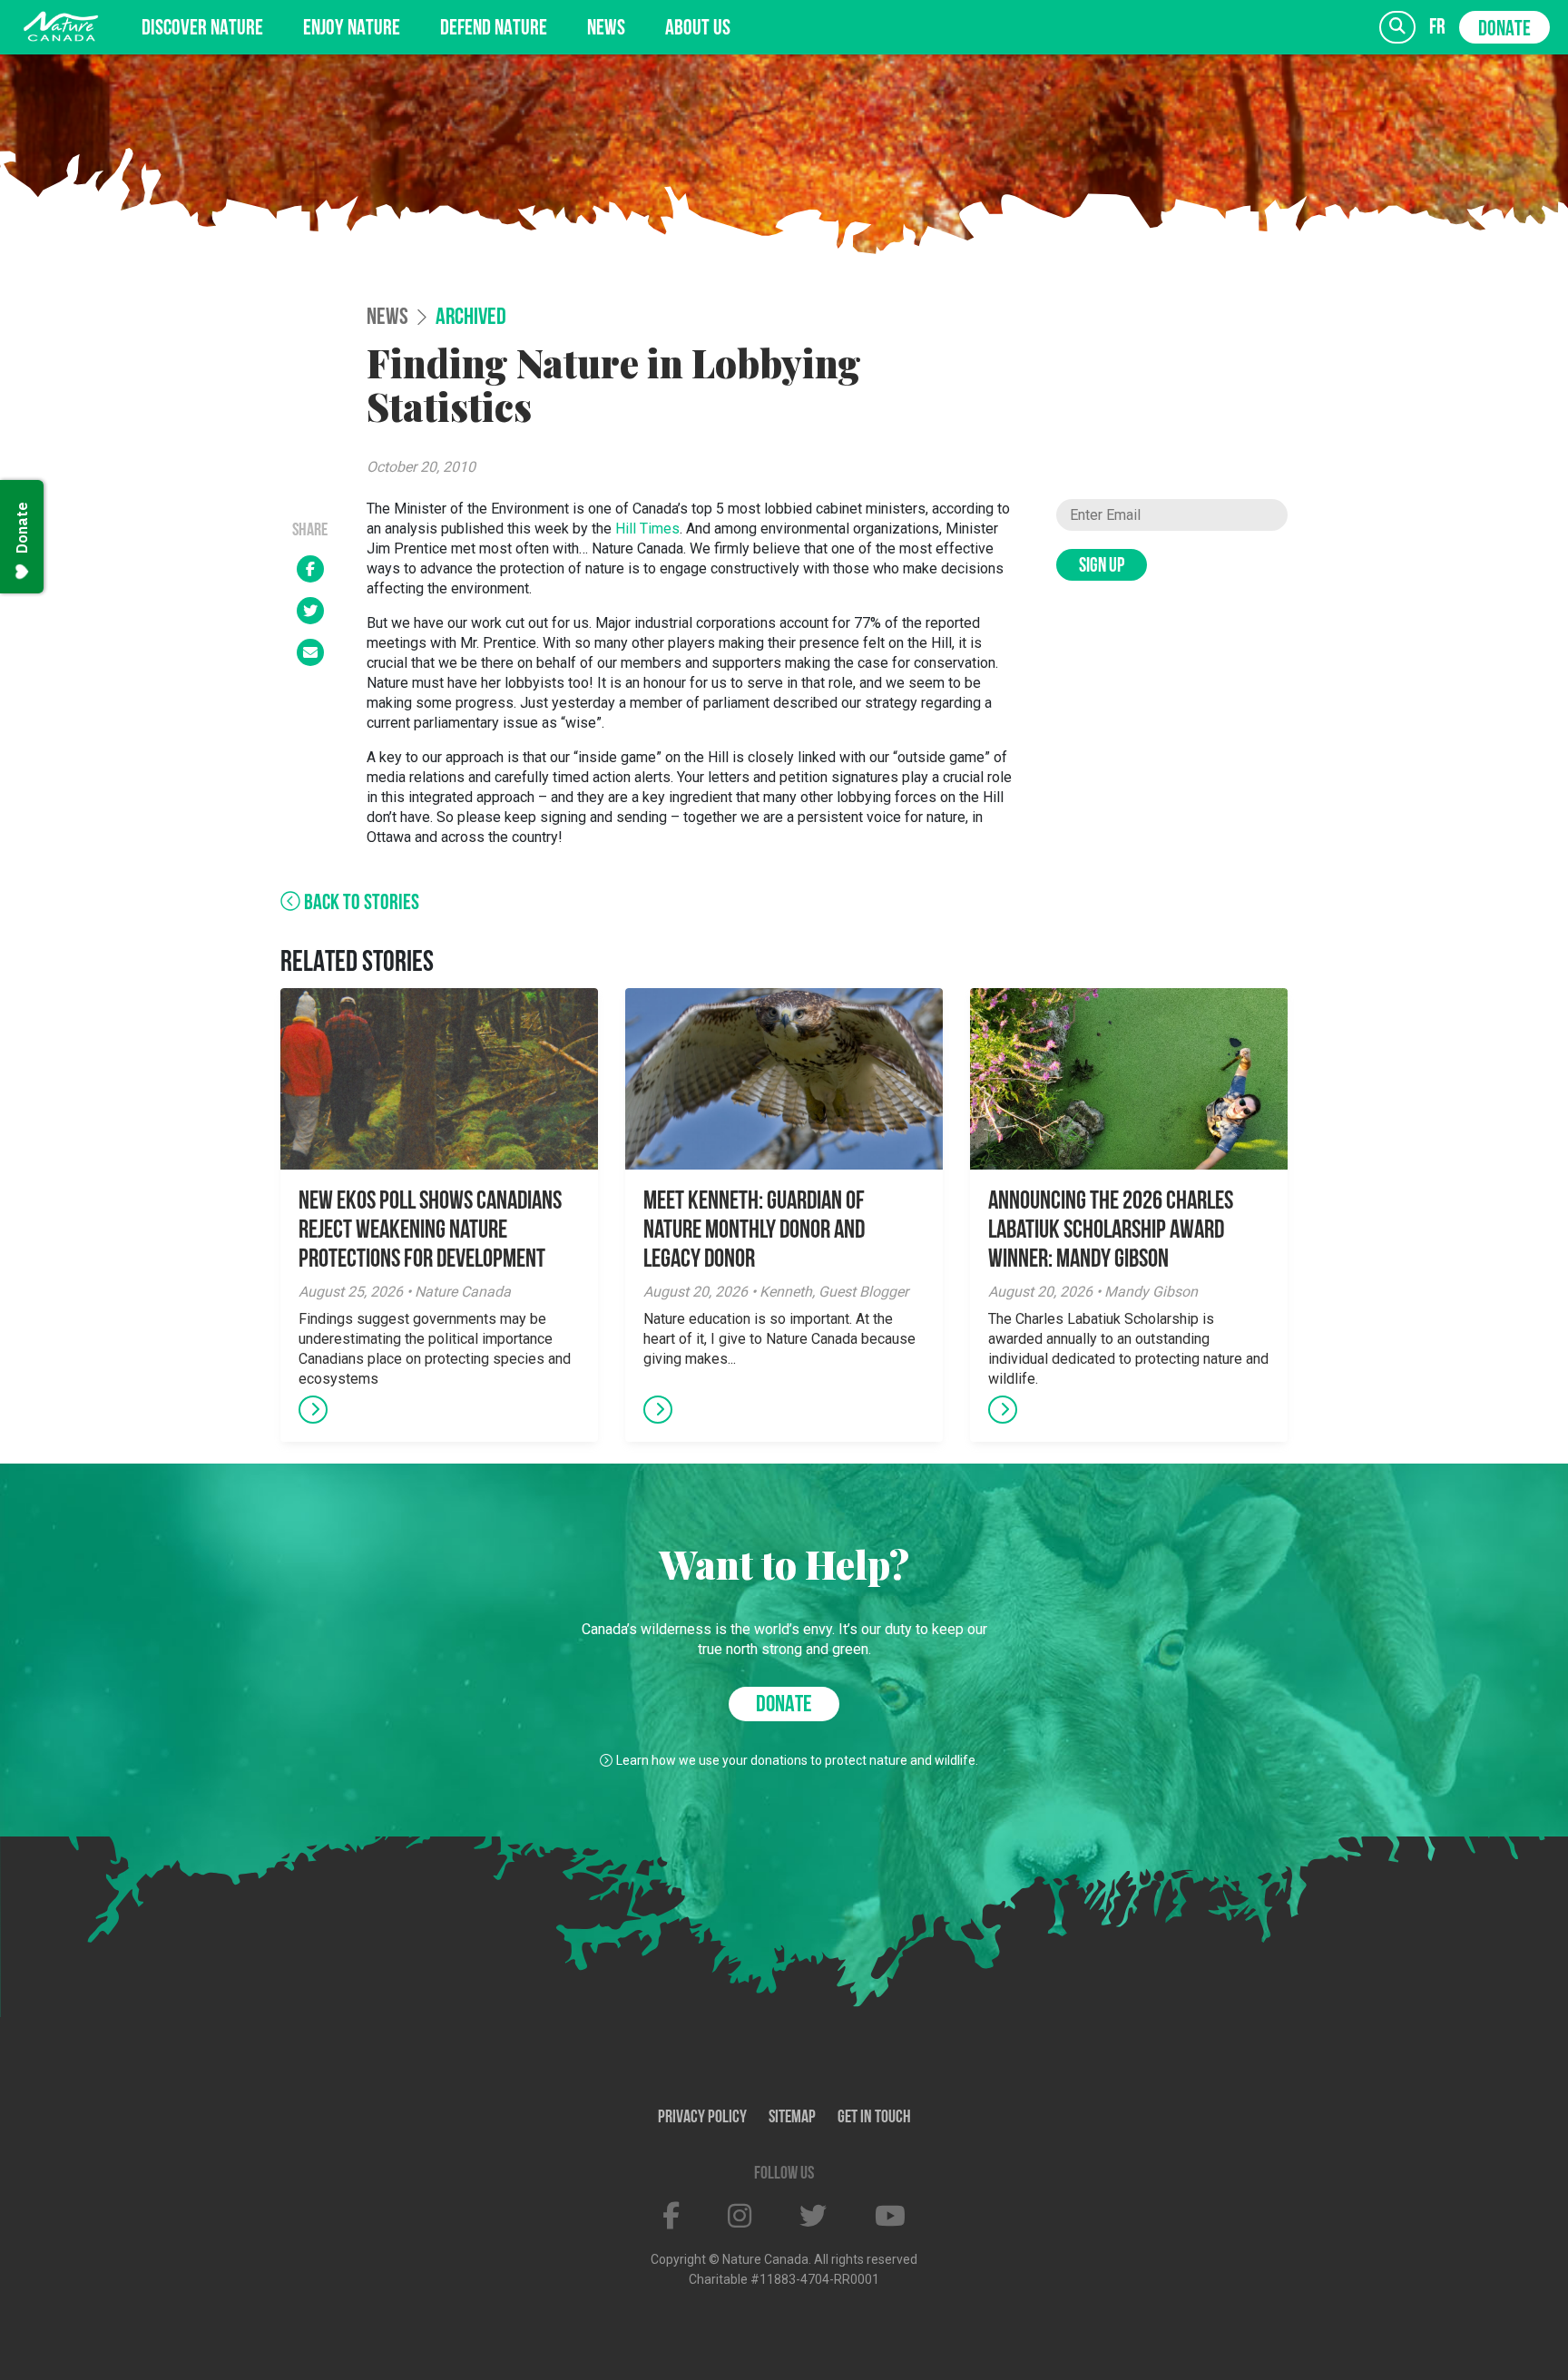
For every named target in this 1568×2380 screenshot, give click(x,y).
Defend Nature (494, 29)
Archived (471, 318)
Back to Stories (360, 904)
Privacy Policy (702, 2118)
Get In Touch (874, 2118)
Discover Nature (202, 29)
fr (1437, 28)
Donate (1504, 30)
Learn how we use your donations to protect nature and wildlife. (797, 1760)
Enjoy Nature (352, 29)
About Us (698, 29)
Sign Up (1102, 567)
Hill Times (647, 529)
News (606, 29)
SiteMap (792, 2118)
